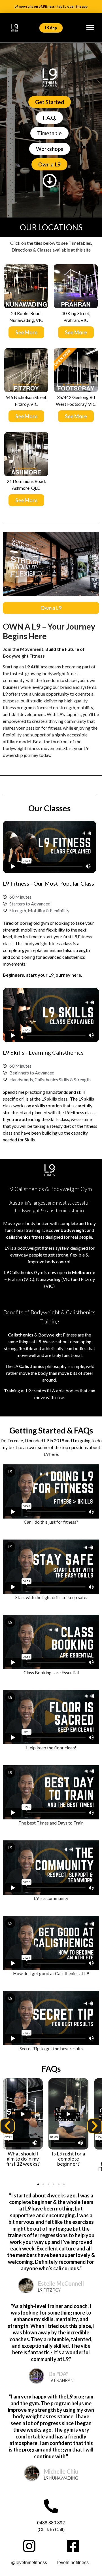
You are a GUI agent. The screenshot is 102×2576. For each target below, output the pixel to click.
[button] (90, 28)
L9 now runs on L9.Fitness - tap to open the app (51, 6)
